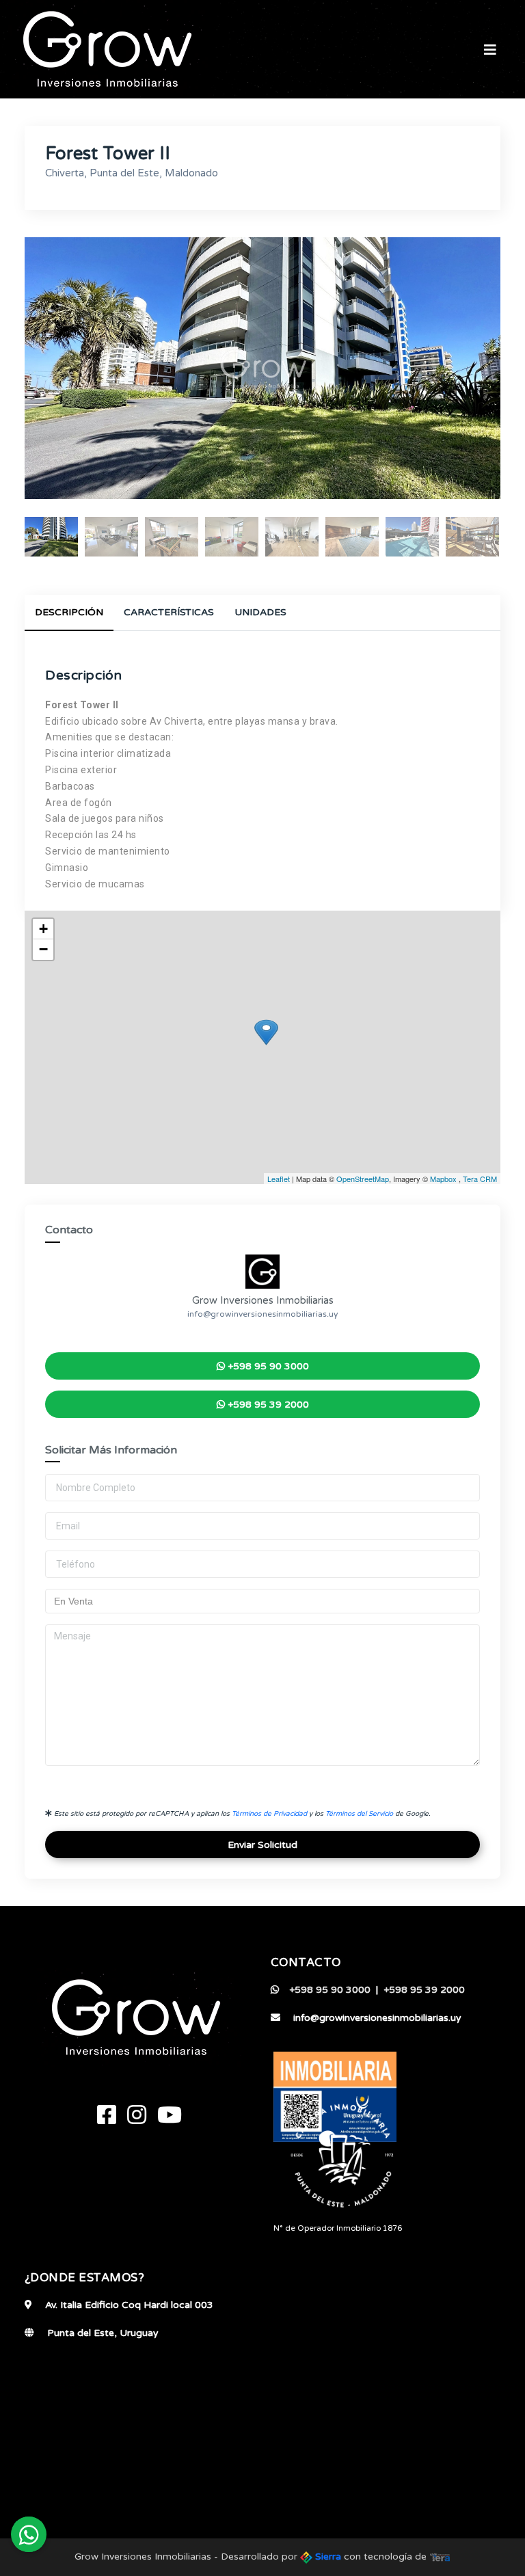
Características (169, 612)
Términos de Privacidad (269, 1814)
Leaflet (279, 1179)
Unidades (260, 612)
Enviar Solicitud (262, 1845)
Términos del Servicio (359, 1814)
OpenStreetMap (363, 1179)
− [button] (43, 949)
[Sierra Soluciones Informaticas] (440, 2557)
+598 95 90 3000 (267, 1366)
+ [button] (43, 929)
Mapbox (443, 1179)
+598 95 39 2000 (267, 1405)
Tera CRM (480, 1179)
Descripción (69, 612)
